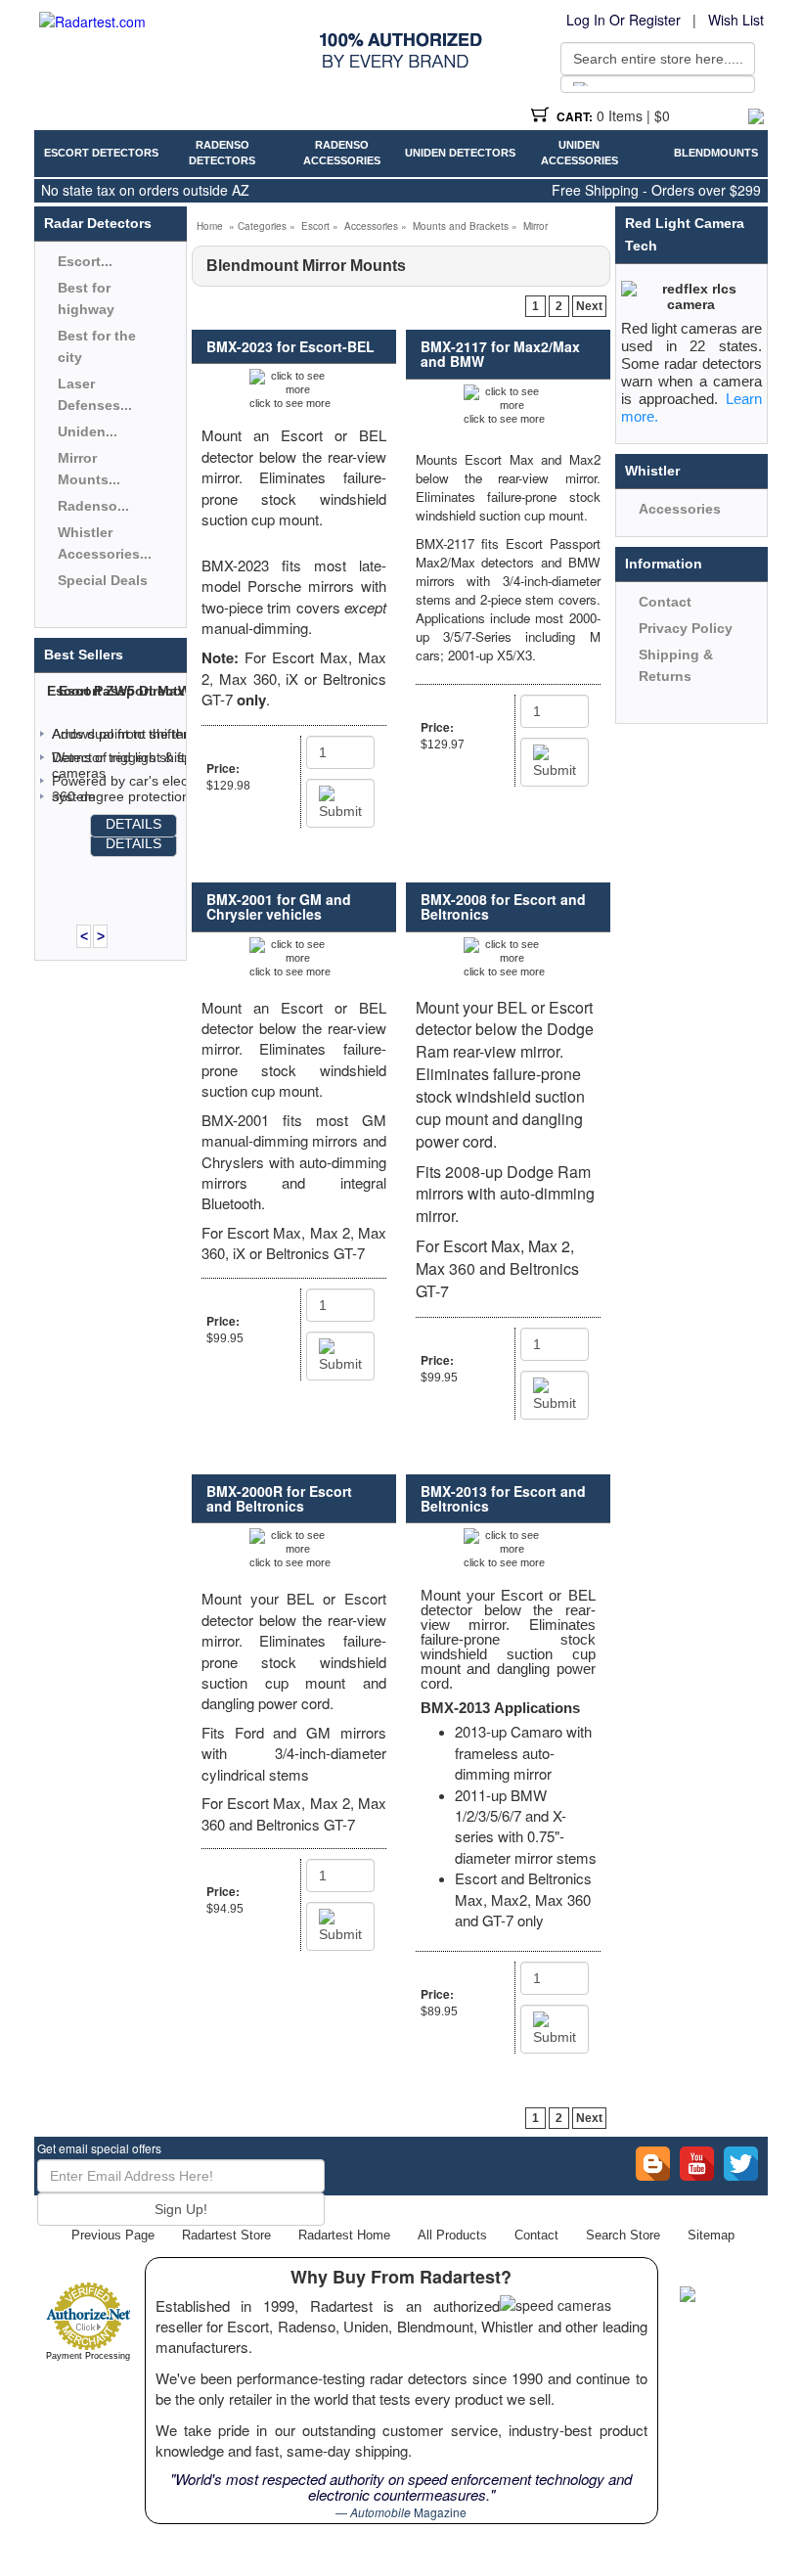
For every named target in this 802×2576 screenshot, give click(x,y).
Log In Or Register (624, 20)
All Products (452, 2235)
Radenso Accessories (342, 153)
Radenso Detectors (222, 153)
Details (134, 824)
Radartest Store (226, 2235)
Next (589, 306)
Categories (262, 226)
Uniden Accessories (579, 153)
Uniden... (88, 431)
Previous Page (113, 2235)
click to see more (290, 403)
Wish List (736, 20)
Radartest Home (344, 2235)
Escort (315, 226)
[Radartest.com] (92, 22)
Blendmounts (716, 153)
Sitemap (711, 2235)
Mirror (535, 226)
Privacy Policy (686, 628)
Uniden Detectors (460, 153)
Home (210, 226)
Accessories (371, 226)
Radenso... (93, 506)
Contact (665, 602)
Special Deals (103, 580)
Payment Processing (88, 2356)
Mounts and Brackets (461, 226)
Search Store (623, 2235)
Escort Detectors (101, 153)
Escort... (85, 261)
